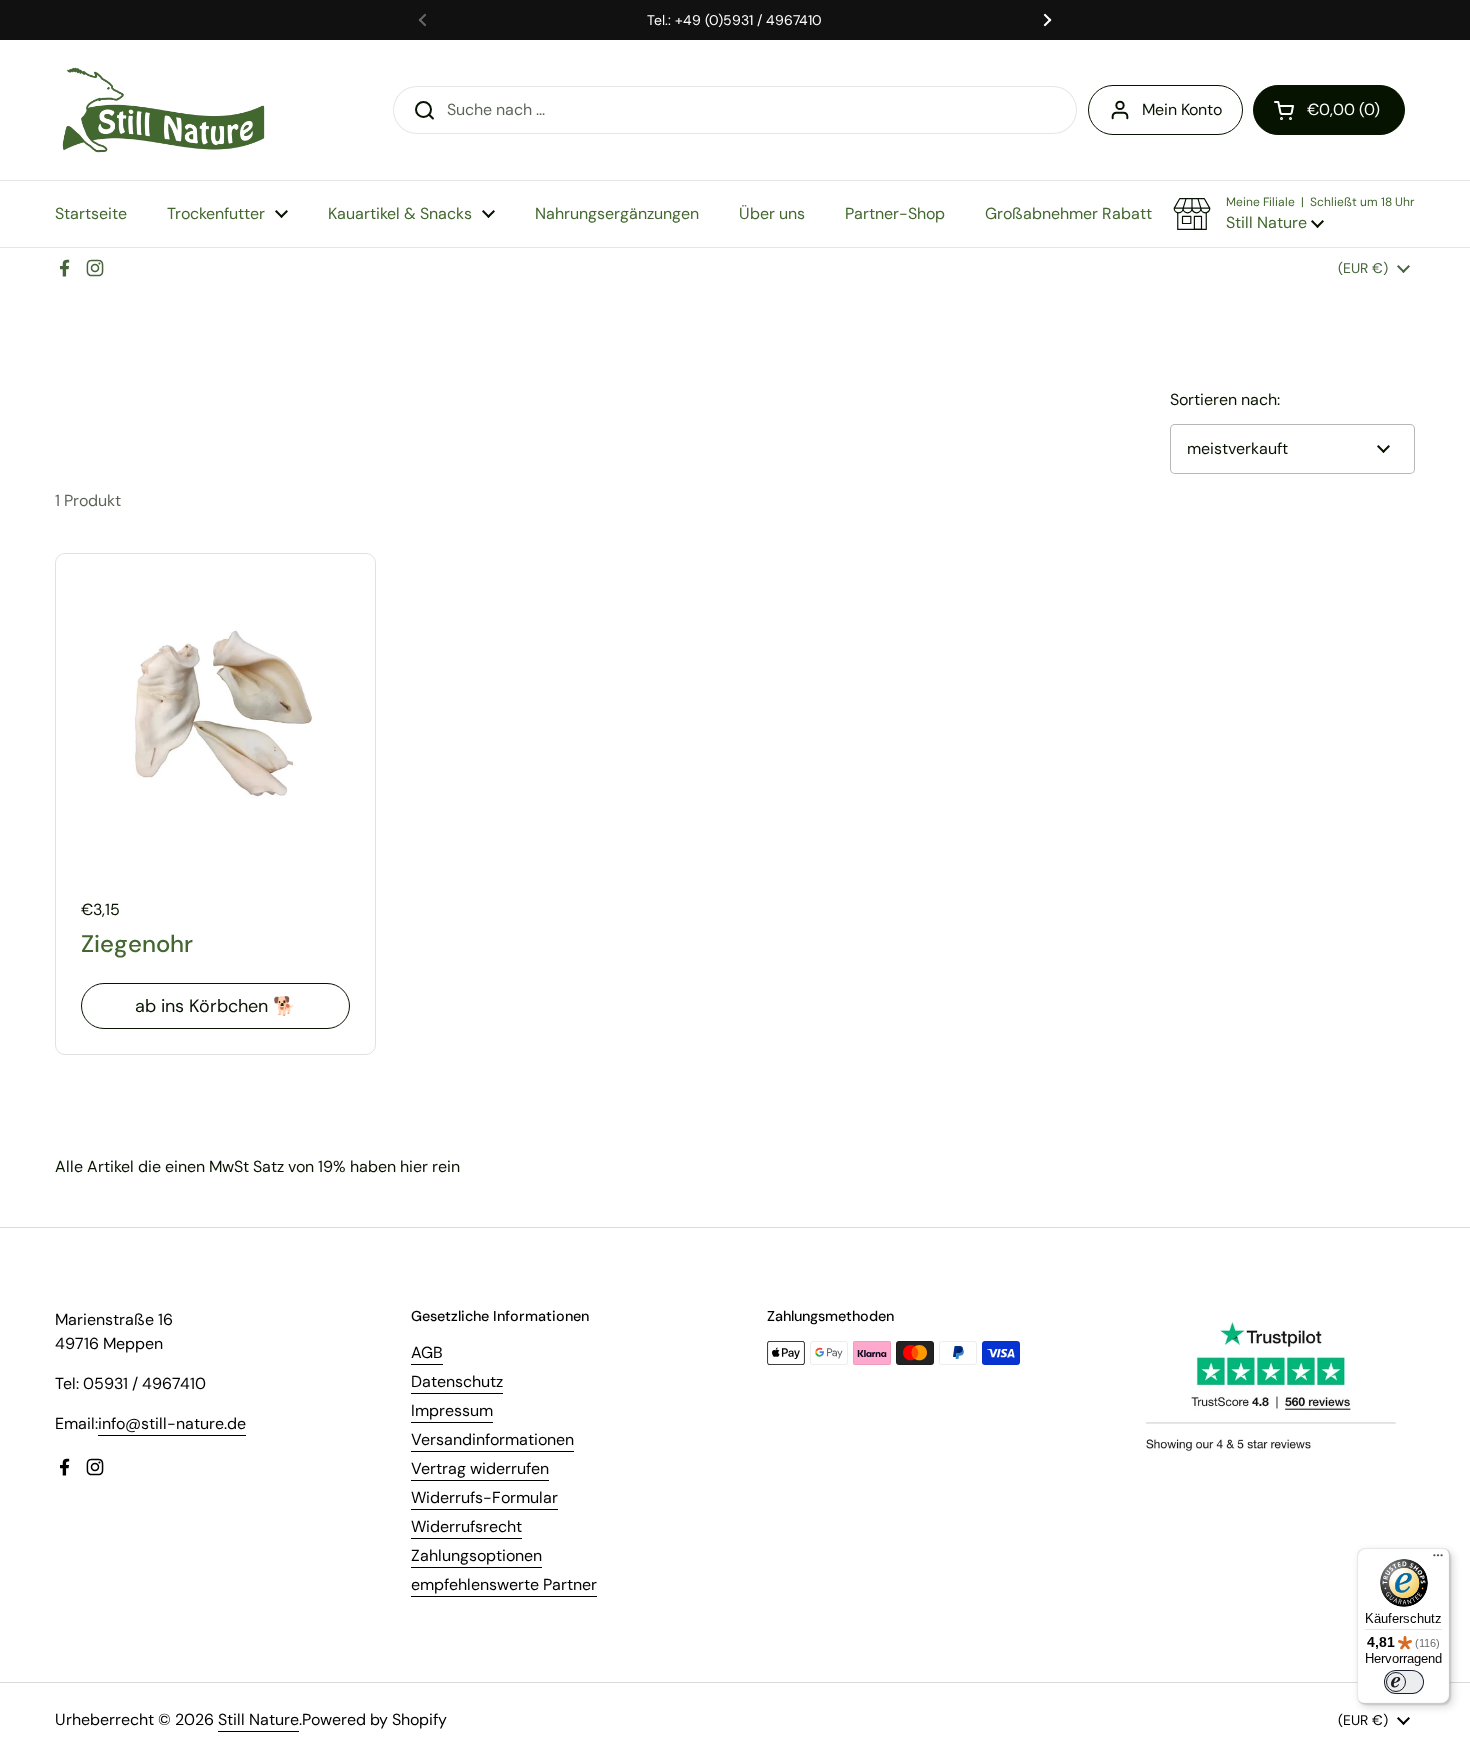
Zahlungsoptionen (476, 1555)
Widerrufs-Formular (484, 1497)
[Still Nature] (163, 110)
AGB (427, 1352)
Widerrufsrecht (466, 1526)
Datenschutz (457, 1381)
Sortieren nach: (1225, 399)
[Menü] (1438, 1560)
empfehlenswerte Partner (504, 1584)
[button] (1329, 110)
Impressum (452, 1410)
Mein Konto (1182, 109)
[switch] (1404, 1682)
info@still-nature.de (172, 1423)
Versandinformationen (492, 1439)
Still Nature (258, 1719)
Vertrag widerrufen (480, 1468)
